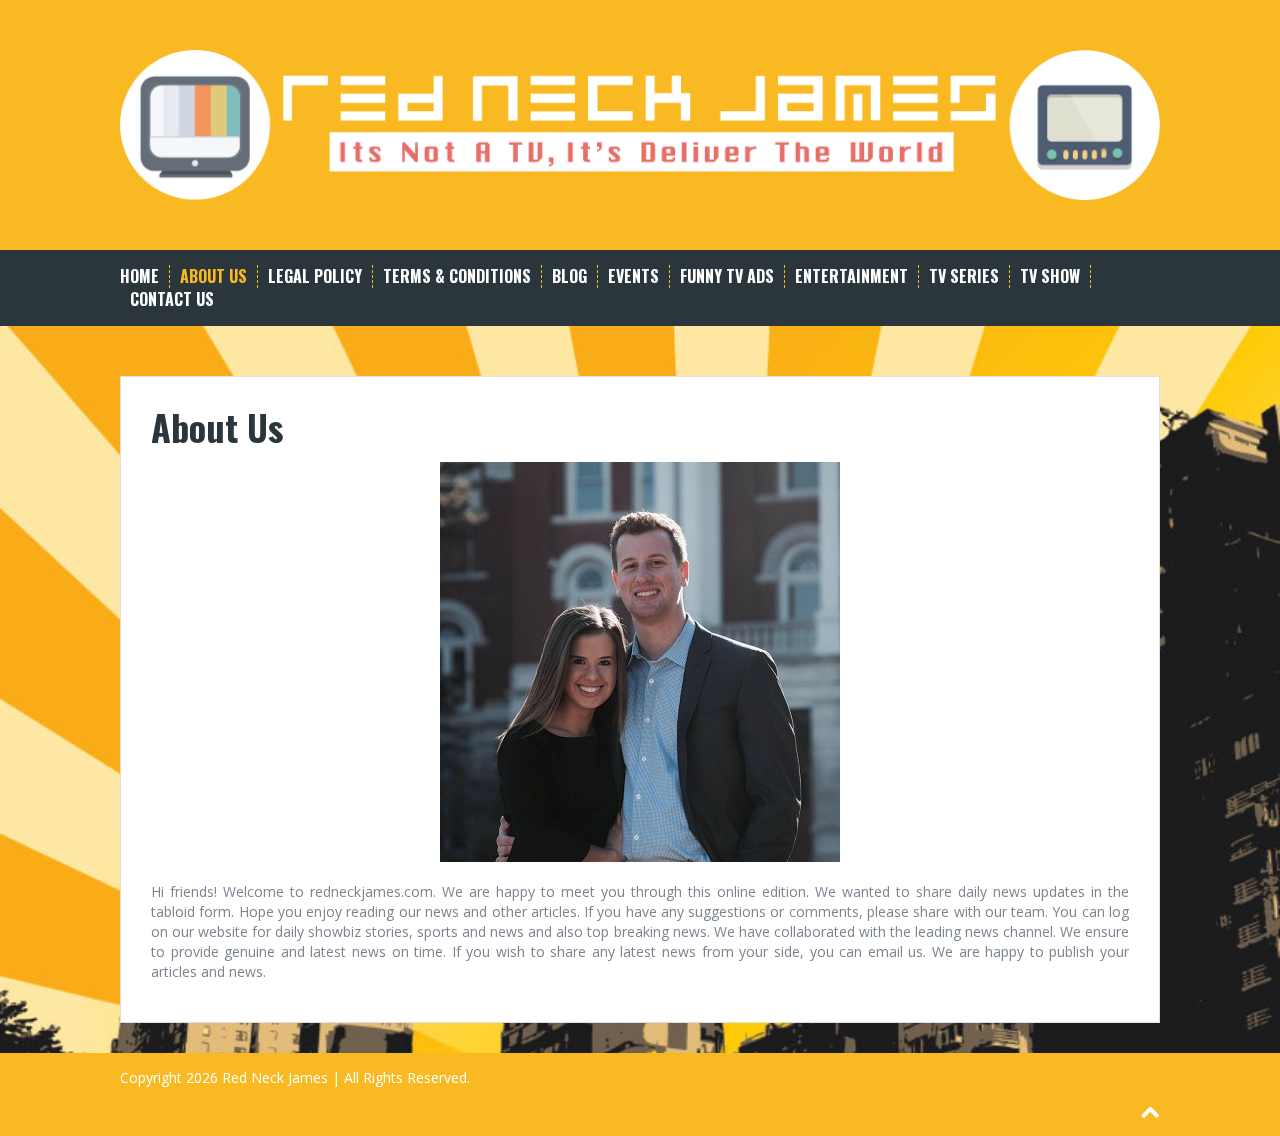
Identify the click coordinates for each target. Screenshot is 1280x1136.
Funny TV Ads (727, 276)
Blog (569, 276)
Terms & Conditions (457, 276)
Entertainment (851, 276)
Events (633, 276)
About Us (213, 276)
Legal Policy (315, 276)
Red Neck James (275, 1077)
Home (139, 276)
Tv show (1050, 276)
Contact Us (172, 299)
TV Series (964, 276)
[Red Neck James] (640, 123)
